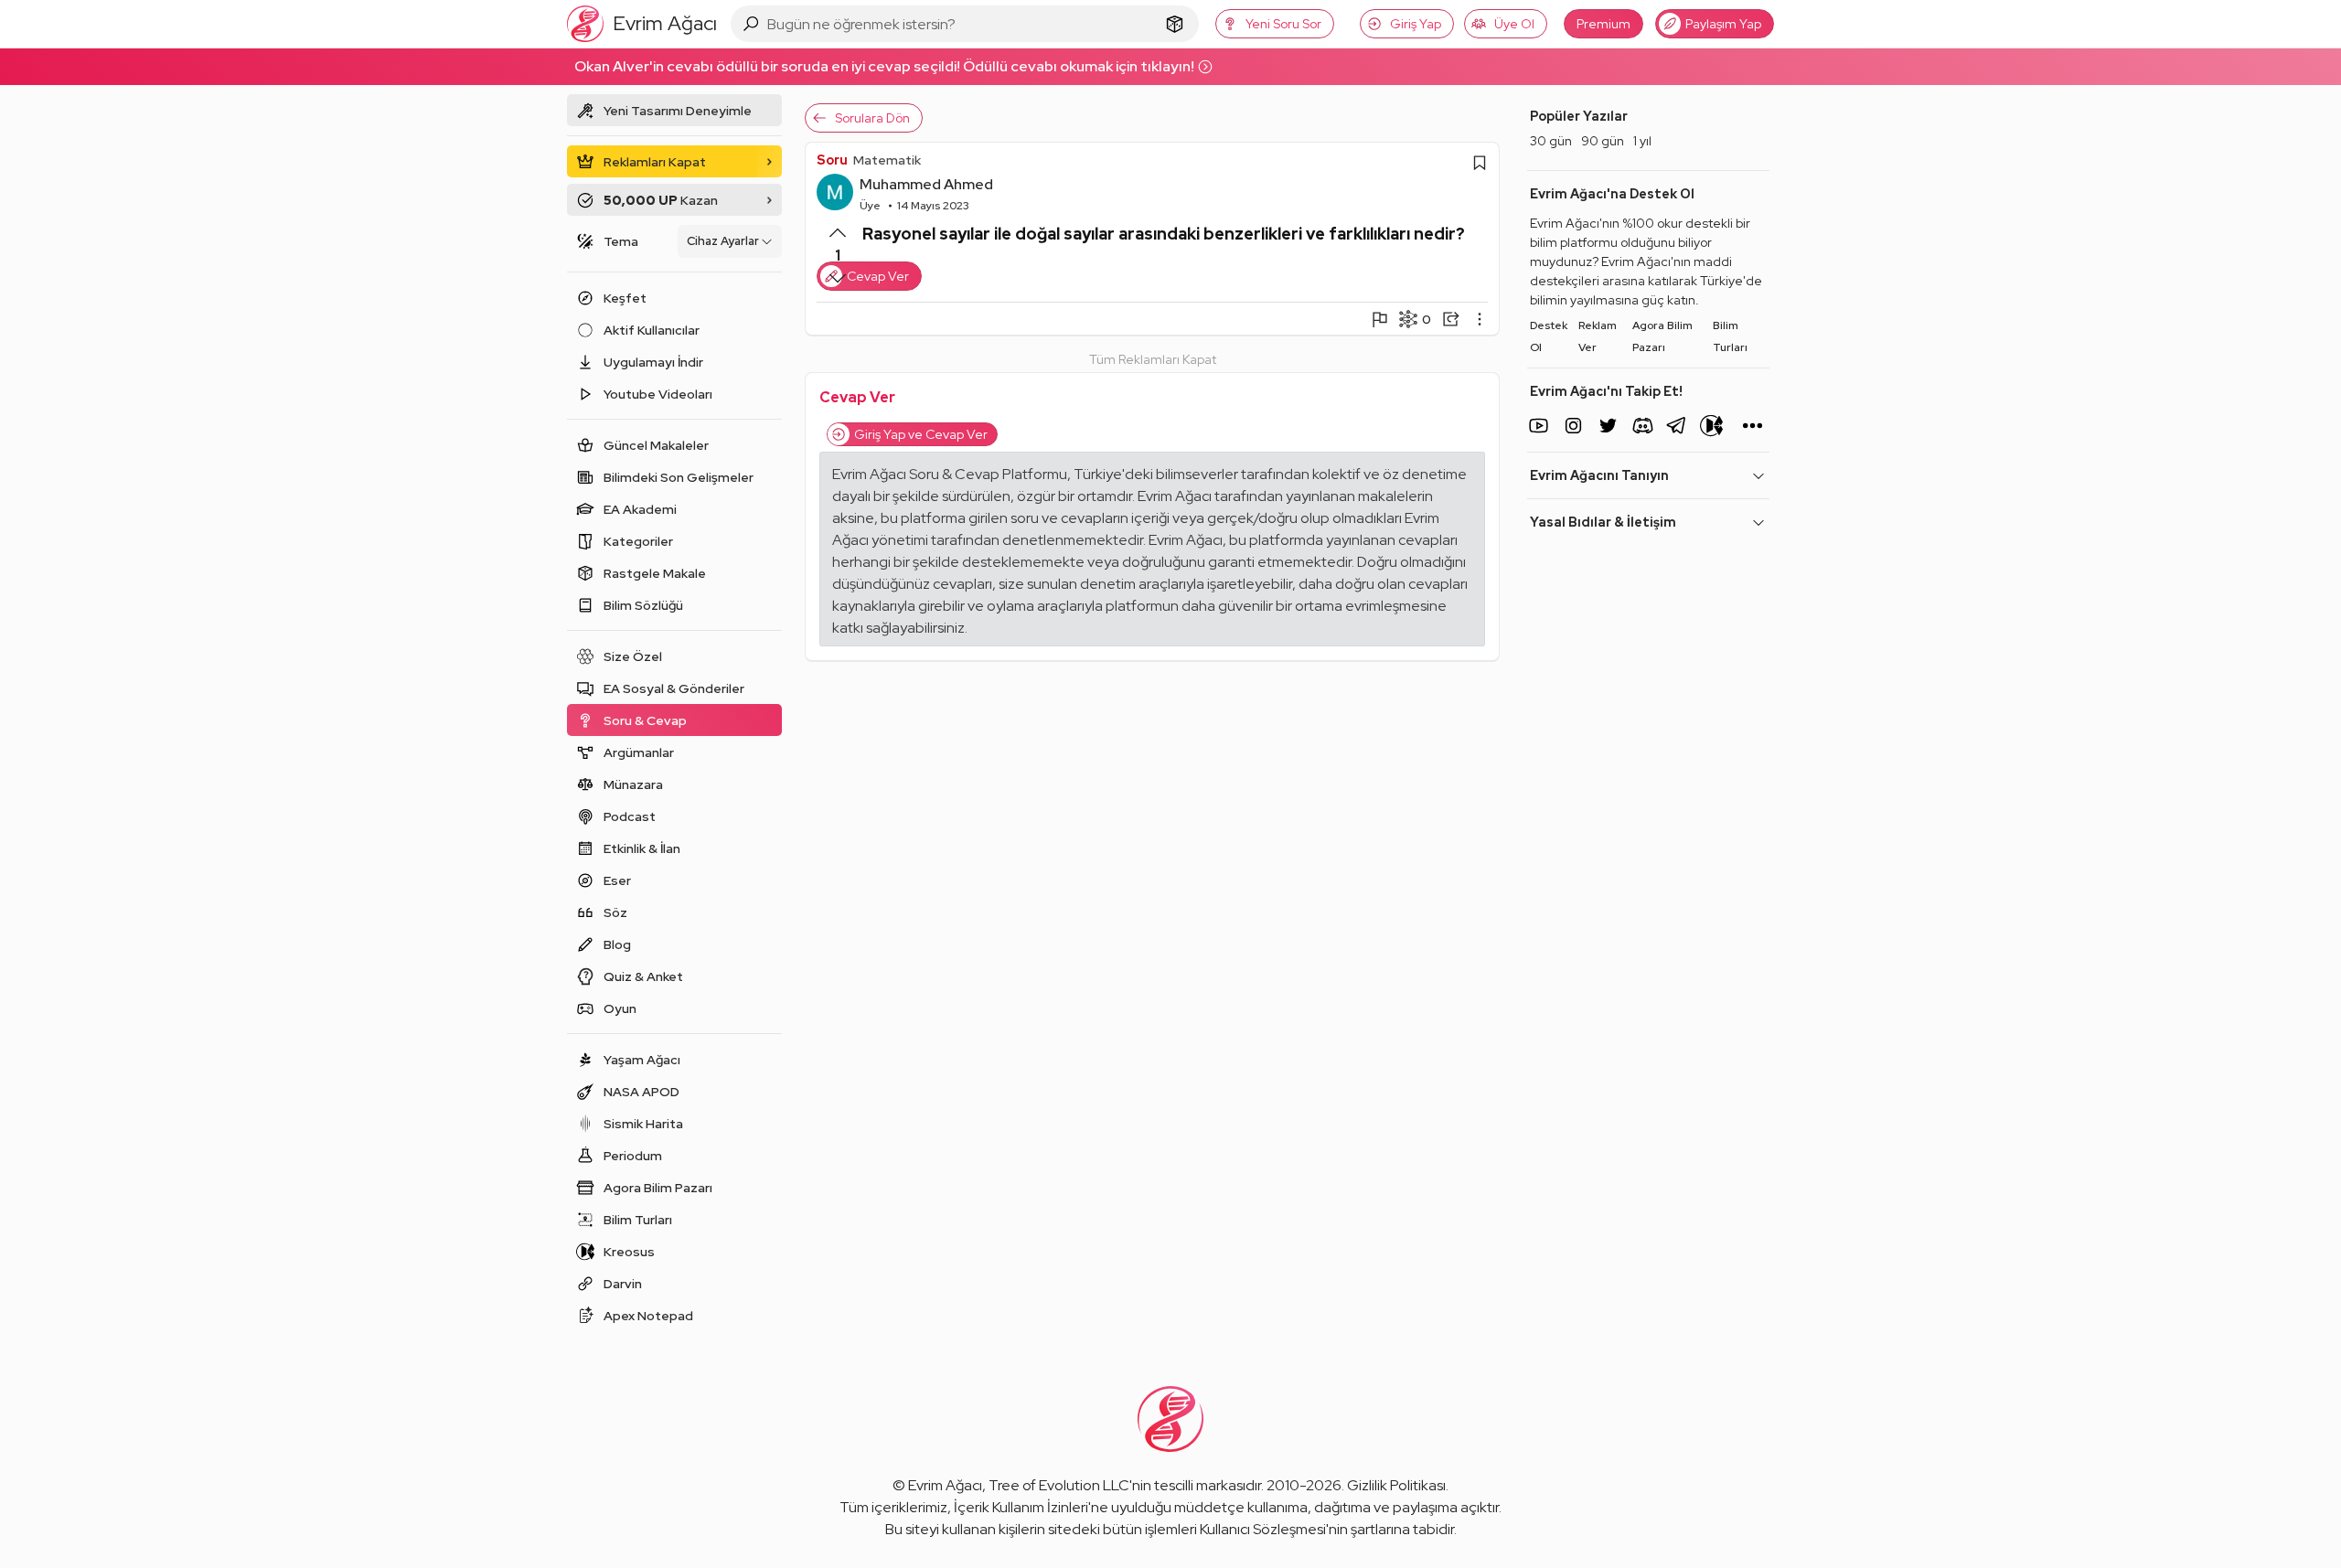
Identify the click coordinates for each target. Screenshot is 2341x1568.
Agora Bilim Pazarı (1662, 336)
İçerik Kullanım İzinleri (1021, 1507)
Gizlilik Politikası (1396, 1485)
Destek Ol (1549, 336)
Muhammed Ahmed (926, 184)
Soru (832, 160)
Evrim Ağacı (945, 1485)
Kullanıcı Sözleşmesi (1263, 1529)
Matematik (887, 160)
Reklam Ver (1598, 336)
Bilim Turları (1730, 336)
